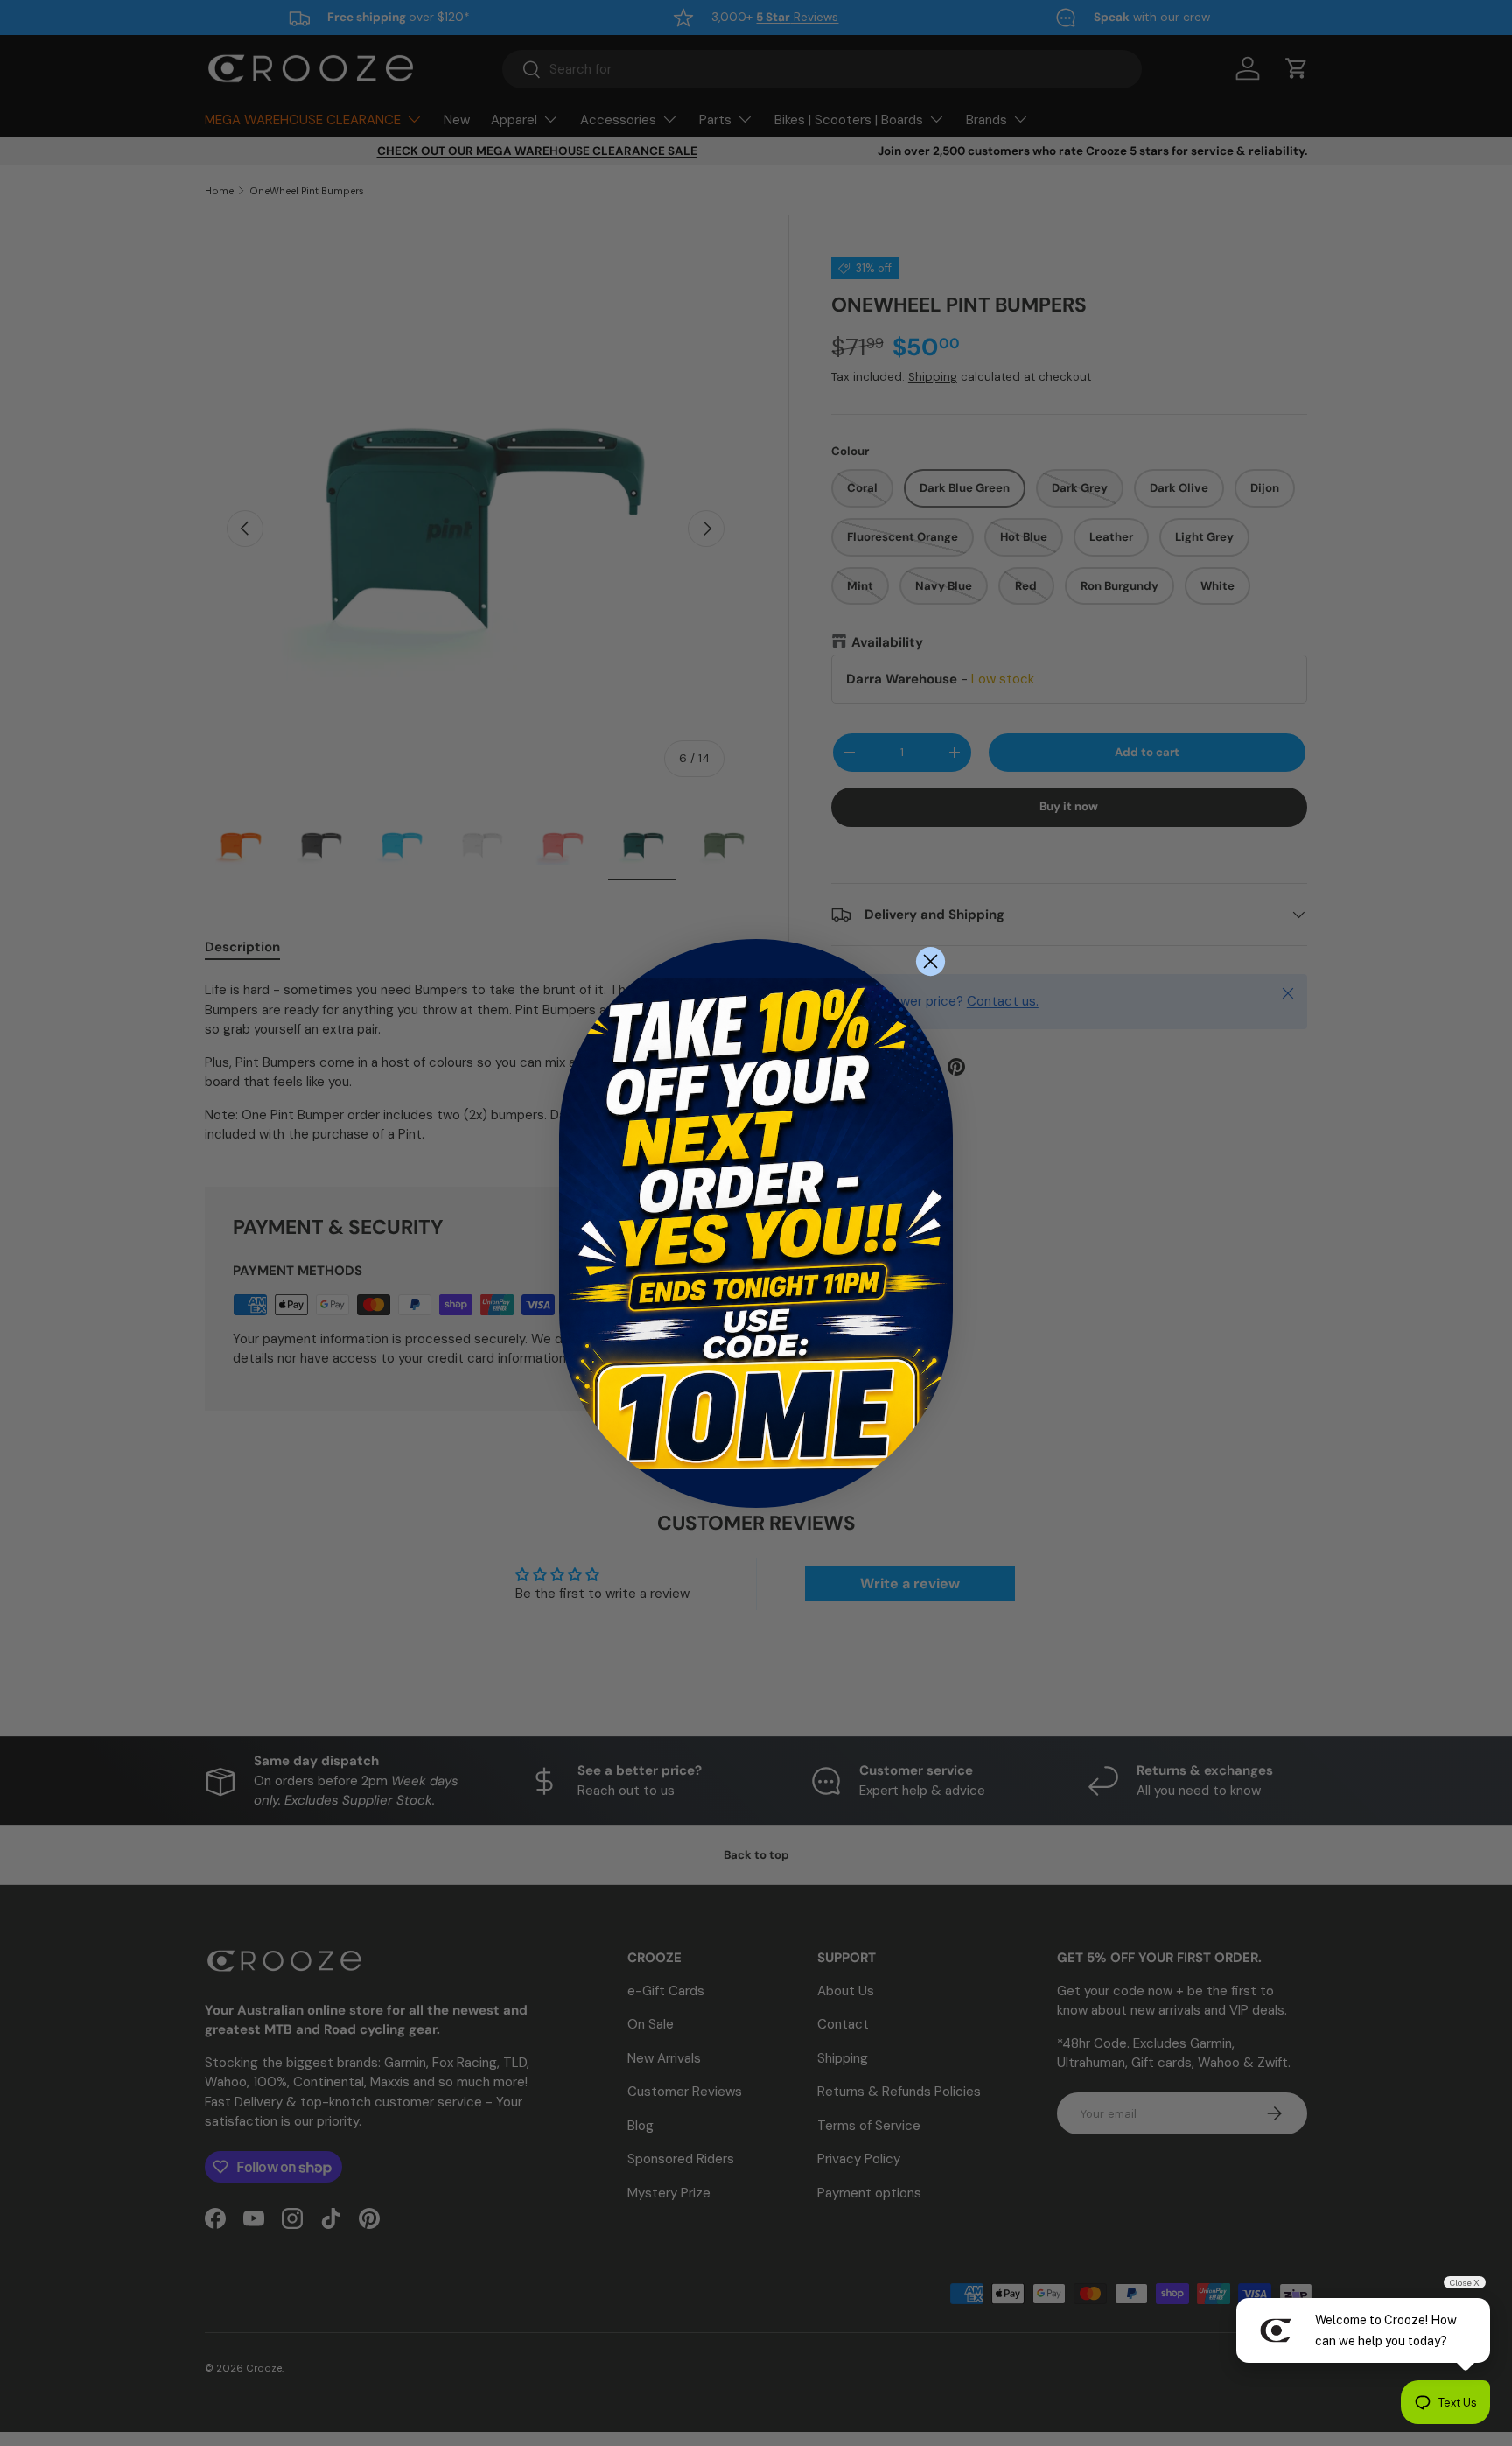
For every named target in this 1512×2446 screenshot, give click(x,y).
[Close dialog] (931, 961)
